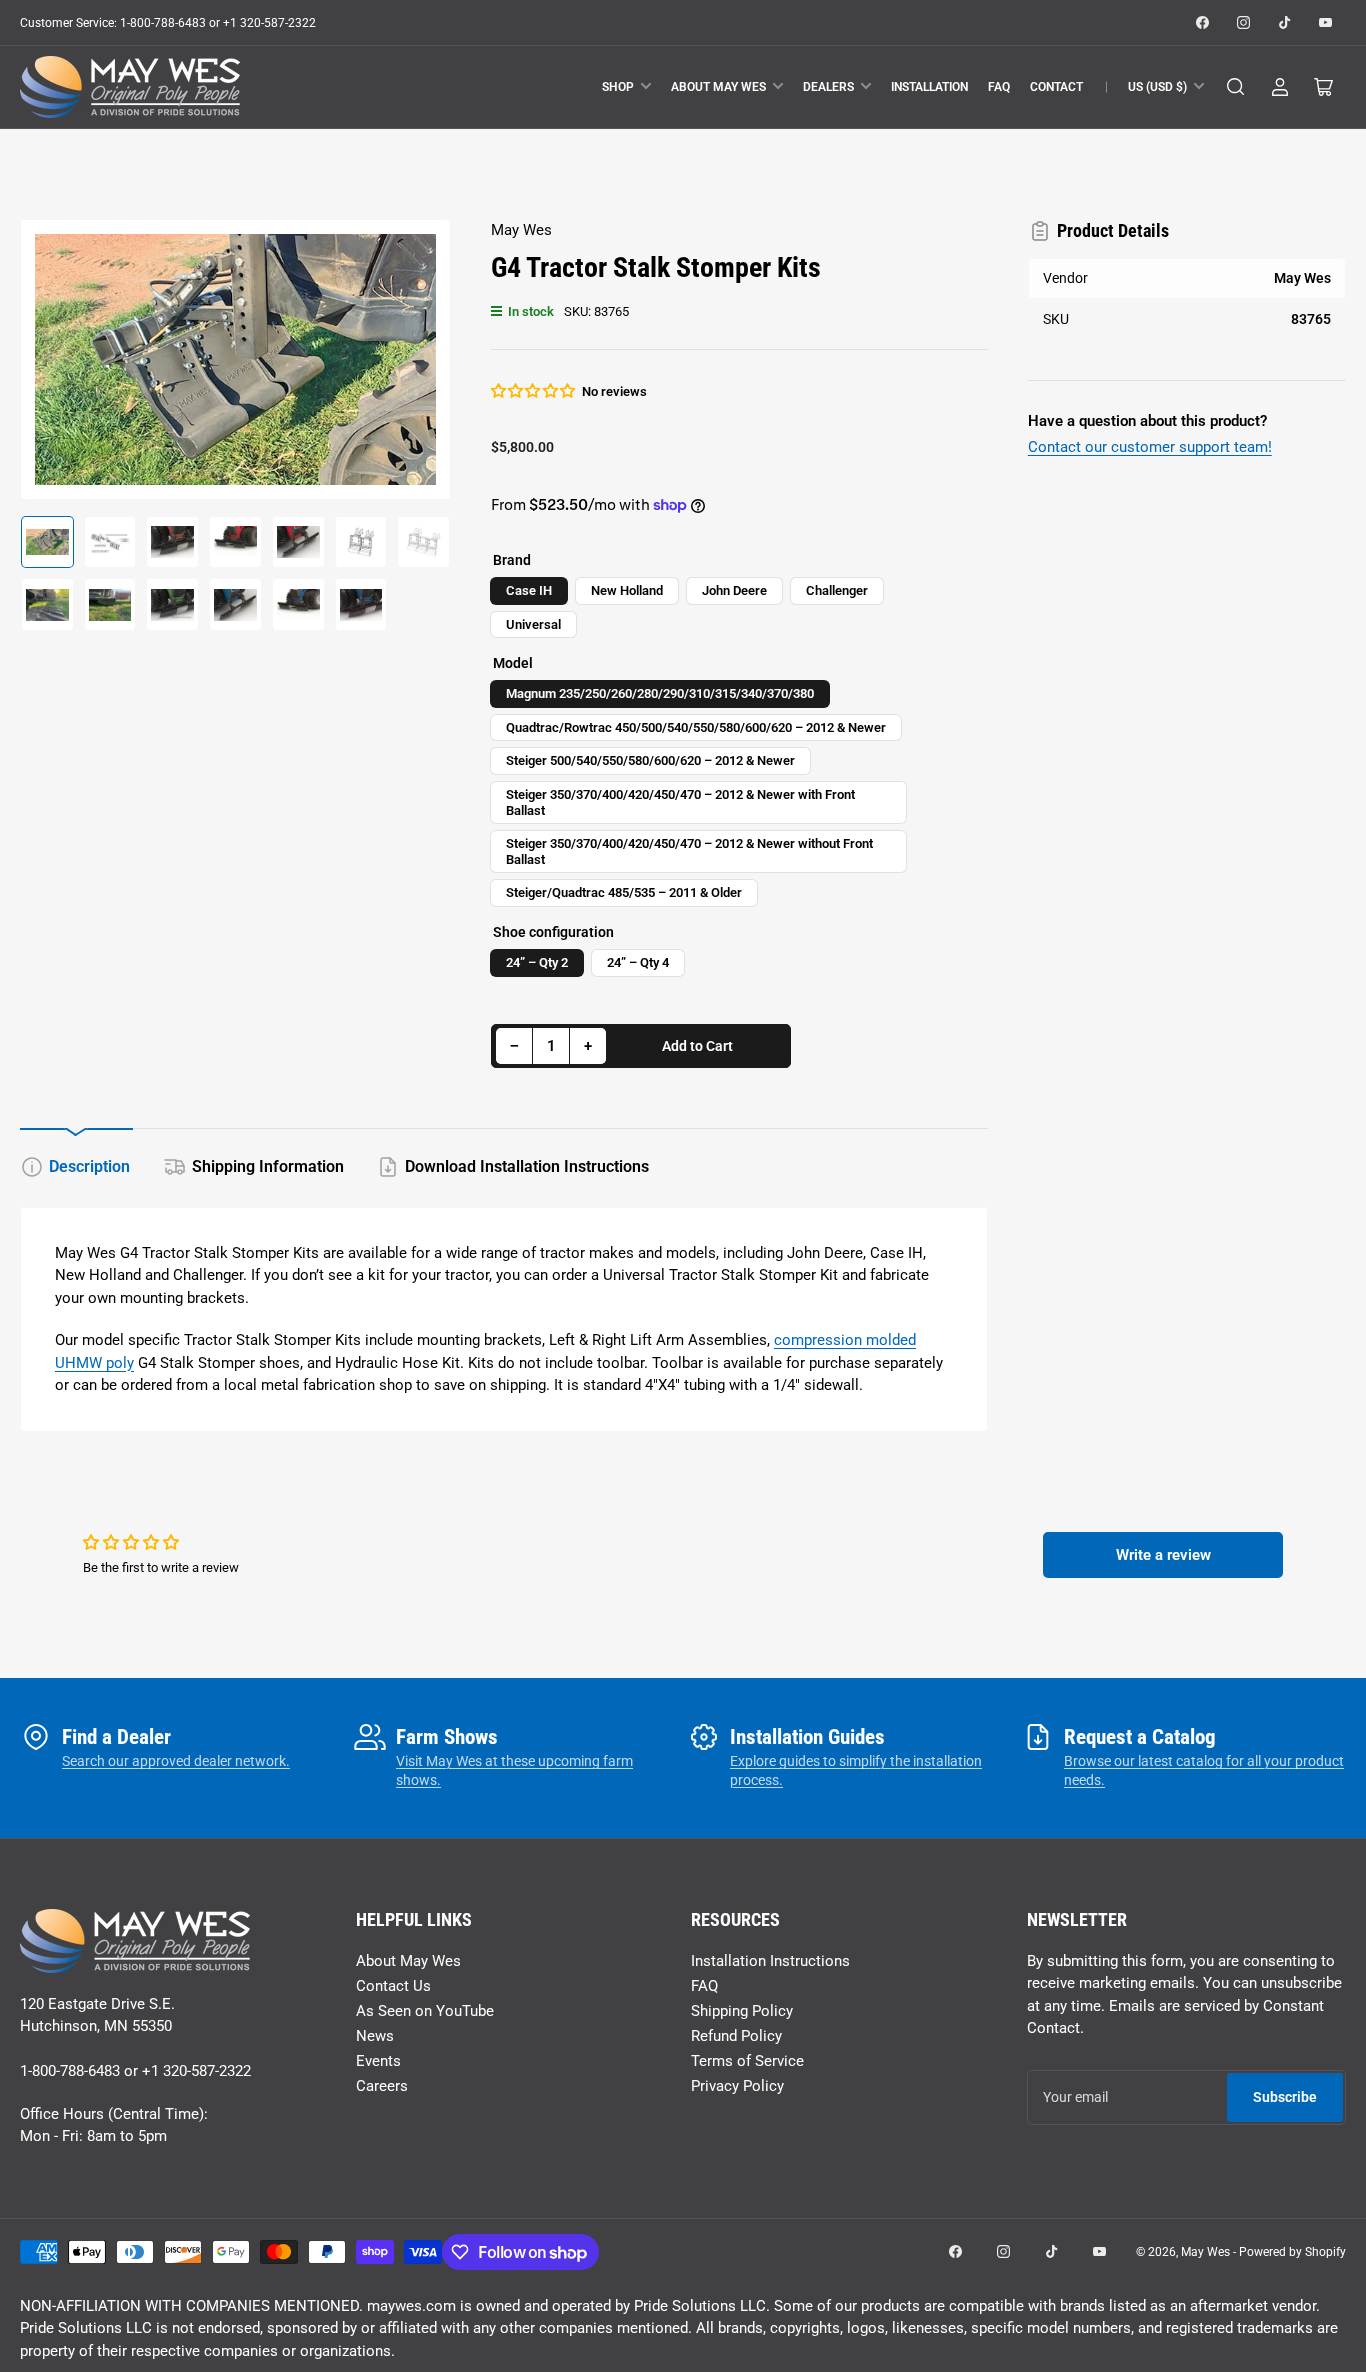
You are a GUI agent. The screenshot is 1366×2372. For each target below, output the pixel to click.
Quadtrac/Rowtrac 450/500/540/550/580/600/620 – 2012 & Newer (696, 727)
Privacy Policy (737, 2086)
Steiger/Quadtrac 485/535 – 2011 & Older (624, 892)
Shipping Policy (742, 2011)
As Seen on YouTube (425, 2011)
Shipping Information (268, 1166)
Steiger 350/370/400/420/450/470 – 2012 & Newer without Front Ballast (689, 851)
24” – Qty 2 (537, 962)
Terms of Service (747, 2061)
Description (89, 1166)
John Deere (734, 590)
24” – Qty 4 (638, 962)
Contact (1056, 87)
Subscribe (1285, 2097)
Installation (929, 87)
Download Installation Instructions (527, 1166)
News (375, 2036)
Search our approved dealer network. (176, 1761)
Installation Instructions (770, 1961)
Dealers (828, 87)
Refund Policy (736, 2036)
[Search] (1236, 87)
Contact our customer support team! (1150, 447)
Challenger (837, 590)
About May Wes (718, 87)
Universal (533, 624)
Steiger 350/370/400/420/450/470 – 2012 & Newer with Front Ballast (680, 802)
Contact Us (393, 1986)
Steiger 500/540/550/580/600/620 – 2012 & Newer (650, 760)
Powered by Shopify (1292, 2252)
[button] (534, 391)
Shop (618, 87)
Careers (382, 2086)
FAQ (999, 87)
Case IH (529, 590)
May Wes (521, 230)
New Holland (627, 590)
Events (378, 2061)
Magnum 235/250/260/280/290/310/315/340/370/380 (660, 693)
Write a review (1163, 1555)
